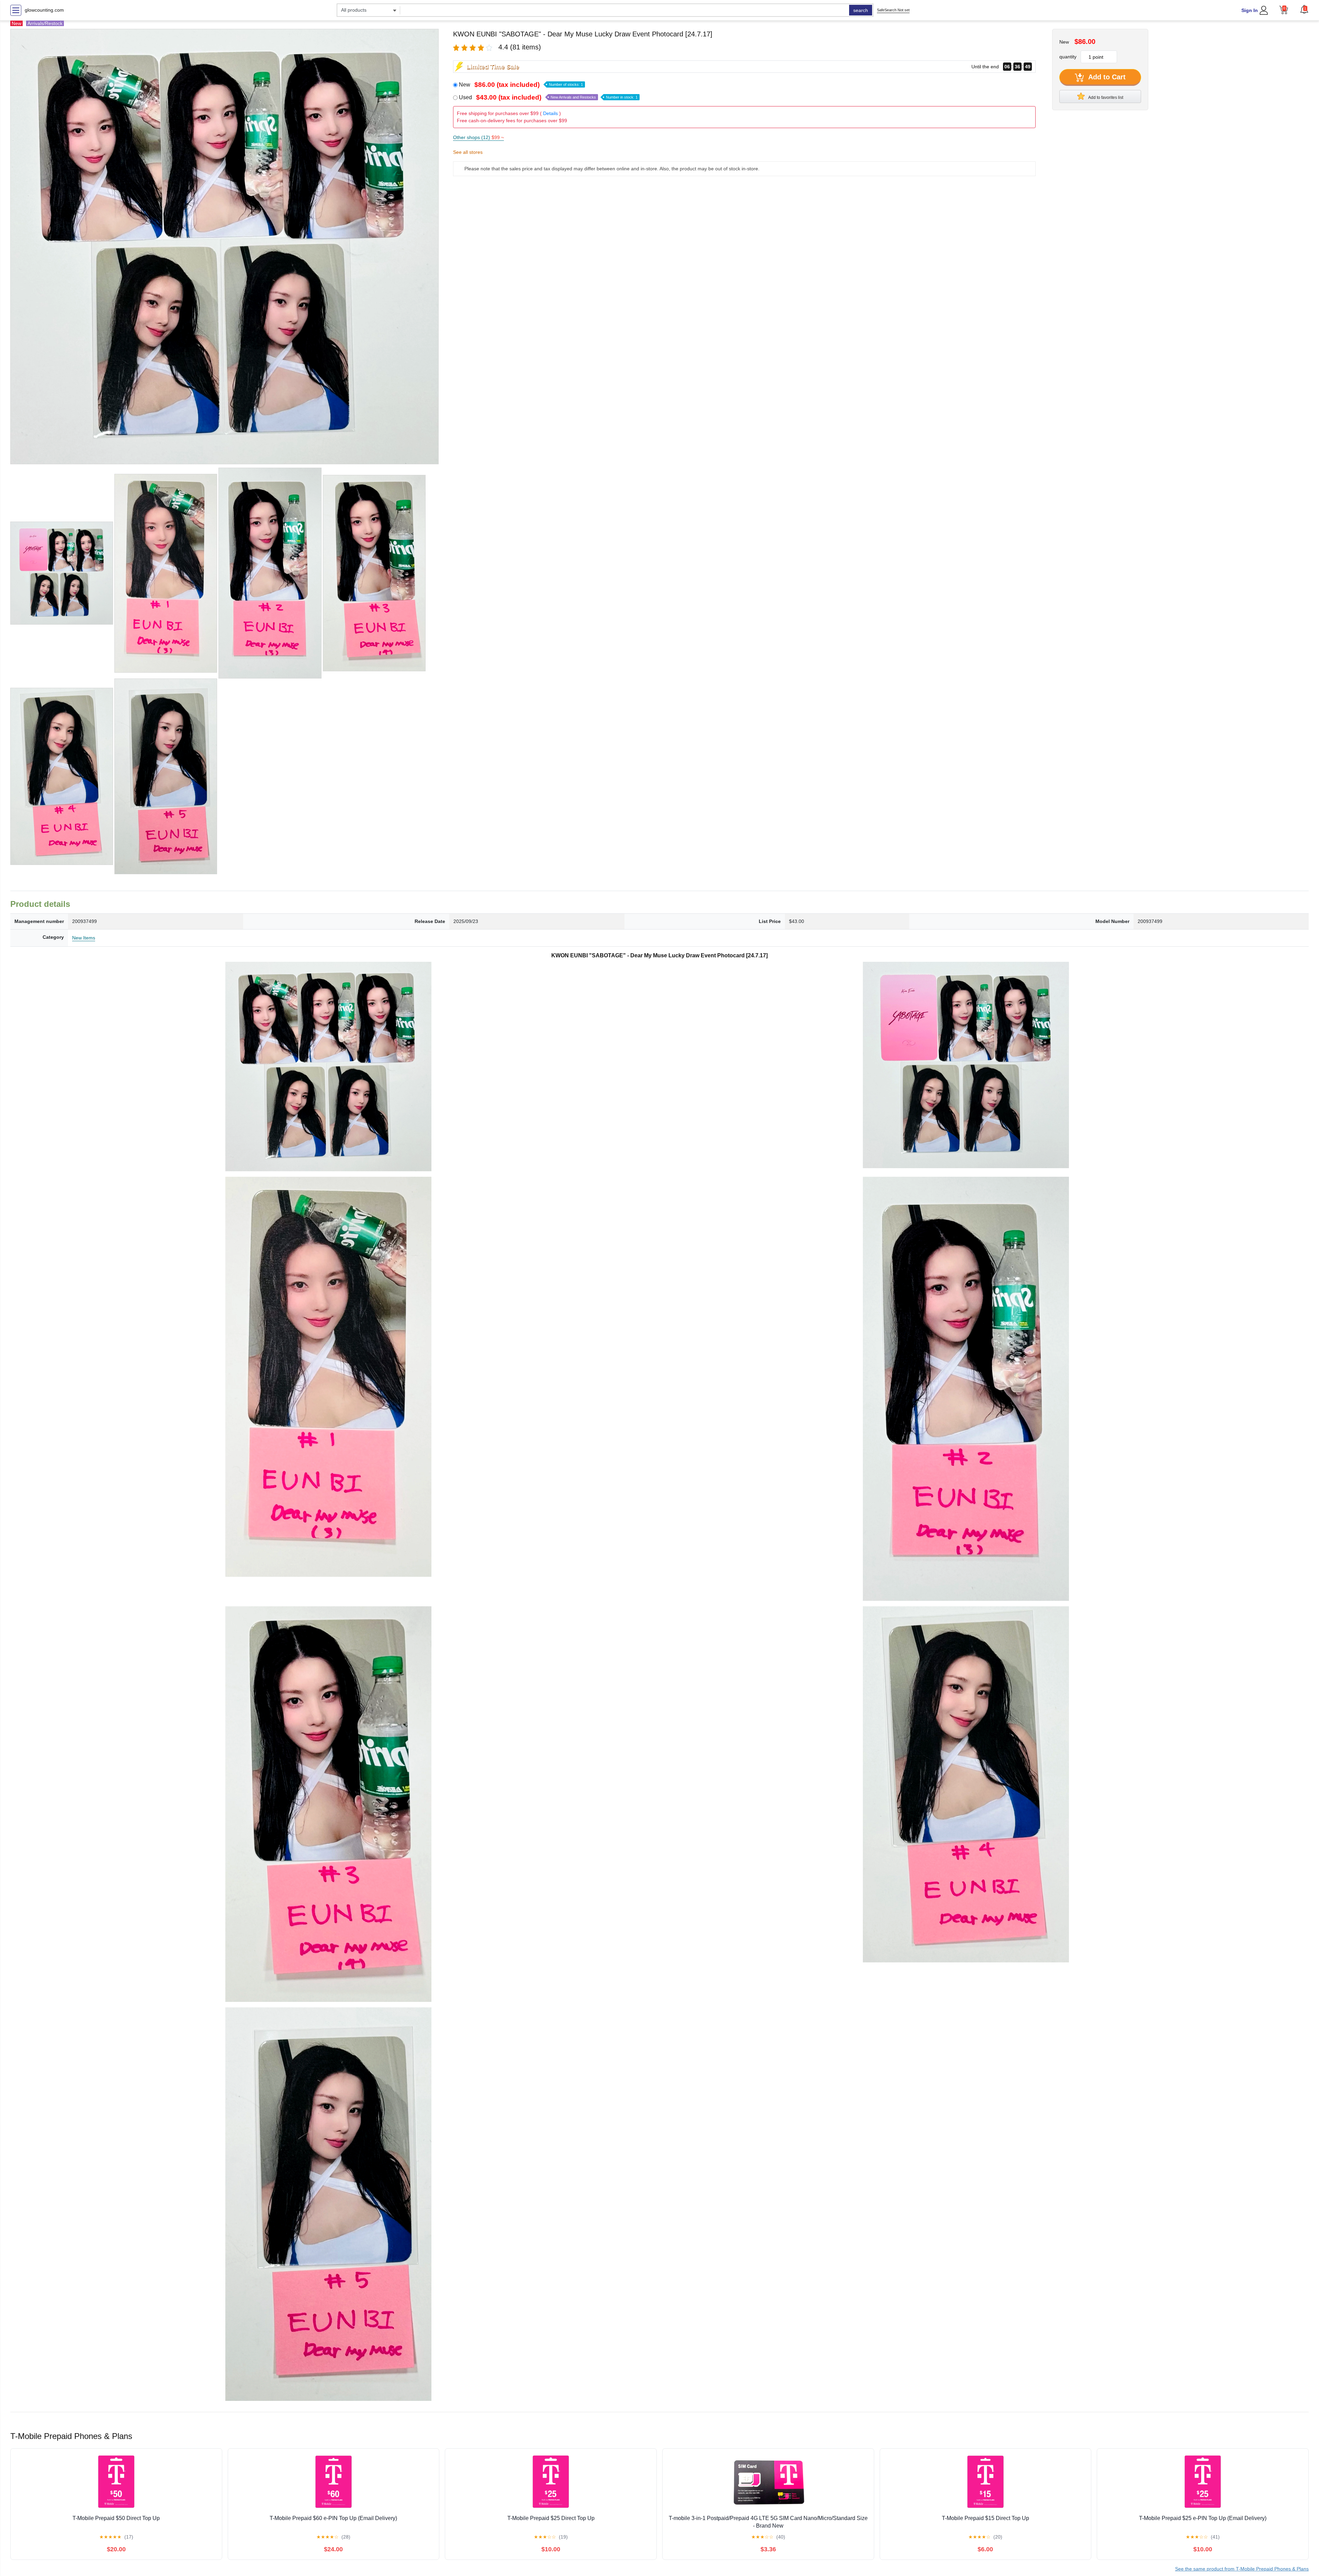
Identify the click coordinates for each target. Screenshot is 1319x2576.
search (861, 10)
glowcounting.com (44, 10)
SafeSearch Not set (893, 10)
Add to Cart (1106, 77)
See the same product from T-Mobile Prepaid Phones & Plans (1242, 2569)
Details (550, 113)
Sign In (1250, 10)
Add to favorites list (1105, 98)
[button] (1304, 9)
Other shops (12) (478, 137)
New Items (84, 938)
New (521, 85)
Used (548, 97)
